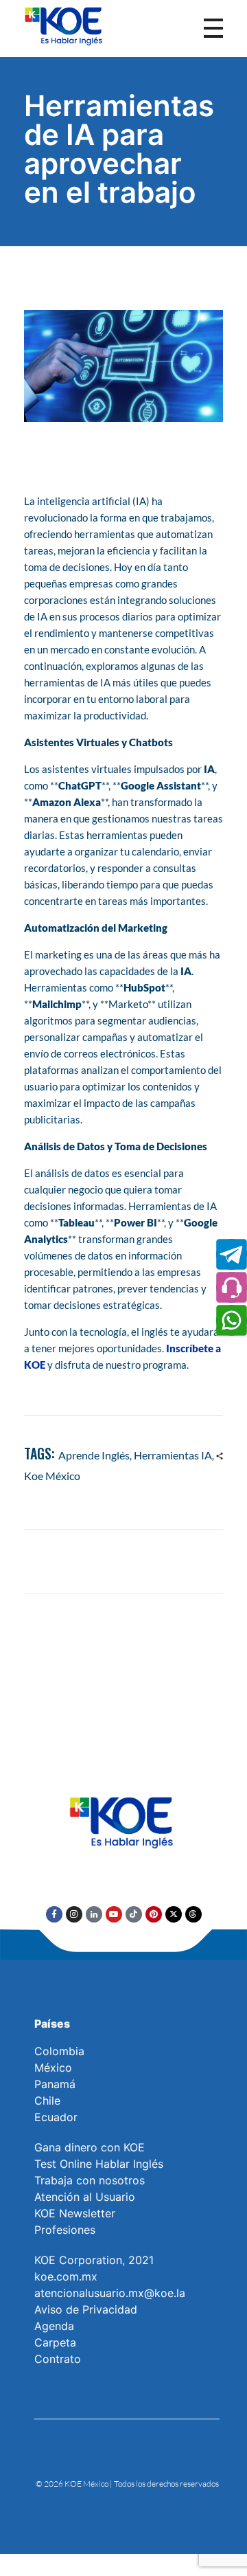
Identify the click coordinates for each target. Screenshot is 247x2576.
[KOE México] (65, 25)
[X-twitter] (174, 1914)
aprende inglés (94, 1455)
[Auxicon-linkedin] (94, 1914)
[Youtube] (114, 1914)
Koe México (52, 1476)
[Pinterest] (154, 1914)
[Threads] (193, 1914)
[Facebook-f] (54, 1914)
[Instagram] (74, 1914)
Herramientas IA (173, 1455)
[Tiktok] (134, 1914)
